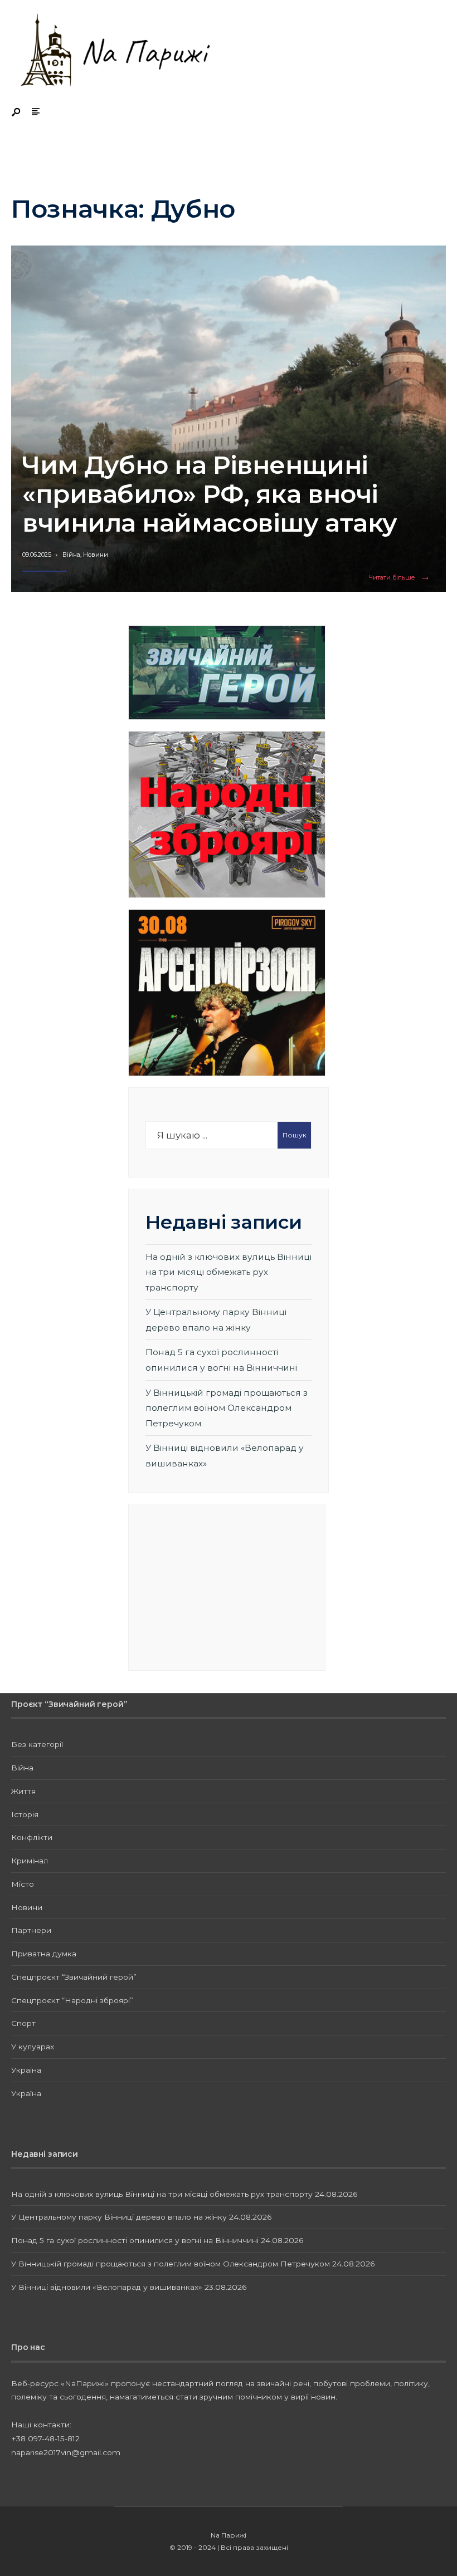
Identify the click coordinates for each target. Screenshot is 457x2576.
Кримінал (30, 1861)
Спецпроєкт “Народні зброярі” (72, 2000)
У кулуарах (33, 2047)
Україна (26, 2070)
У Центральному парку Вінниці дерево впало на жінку (119, 2217)
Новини (96, 555)
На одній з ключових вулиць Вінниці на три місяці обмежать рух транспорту (229, 1272)
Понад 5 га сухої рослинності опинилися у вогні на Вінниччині (135, 2240)
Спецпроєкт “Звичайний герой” (74, 1977)
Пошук (295, 1135)
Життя (23, 1791)
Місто (23, 1884)
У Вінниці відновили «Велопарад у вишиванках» (107, 2287)
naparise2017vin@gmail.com (66, 2452)
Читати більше (402, 578)
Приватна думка (44, 1954)
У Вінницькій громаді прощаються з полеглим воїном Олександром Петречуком (227, 1408)
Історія (25, 1814)
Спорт (23, 2023)
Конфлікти (32, 1837)
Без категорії (37, 1744)
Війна (71, 555)
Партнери (31, 1930)
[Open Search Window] (17, 113)
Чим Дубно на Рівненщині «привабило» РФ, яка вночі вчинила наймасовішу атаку (210, 494)
